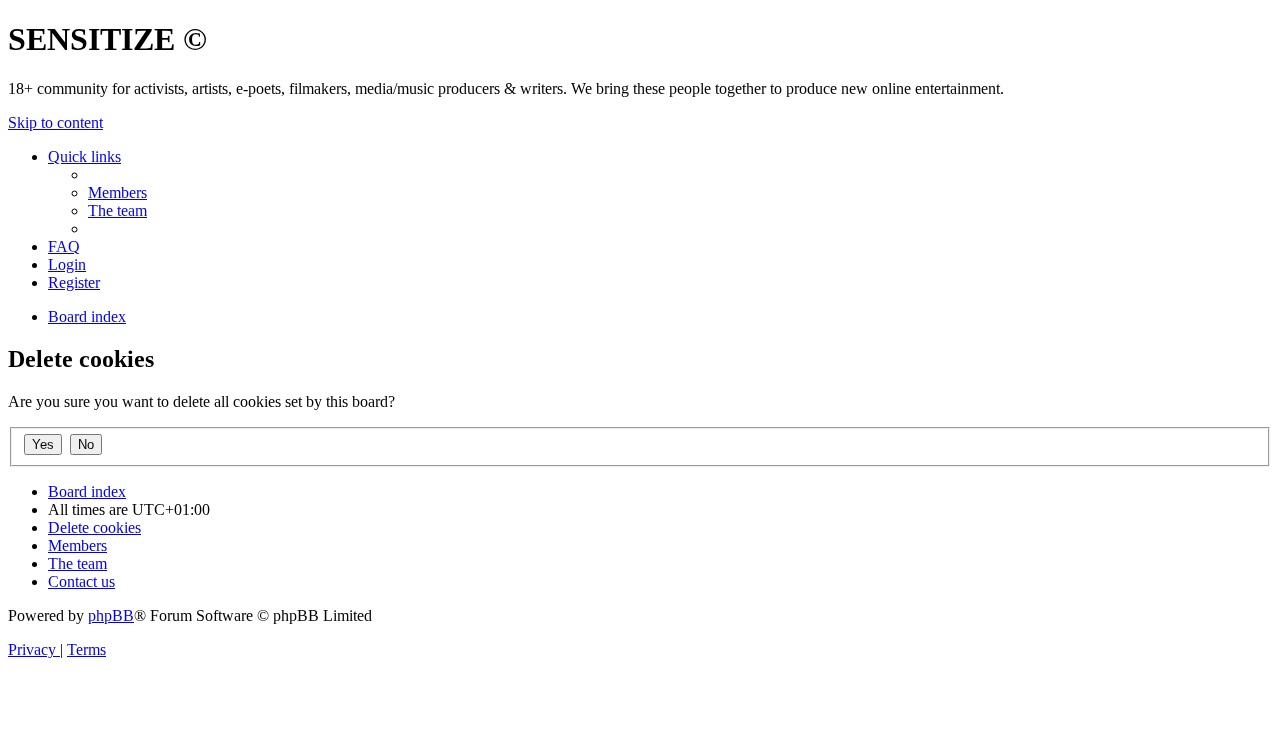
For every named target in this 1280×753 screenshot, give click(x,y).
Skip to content (55, 122)
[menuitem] (117, 192)
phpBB (111, 615)
